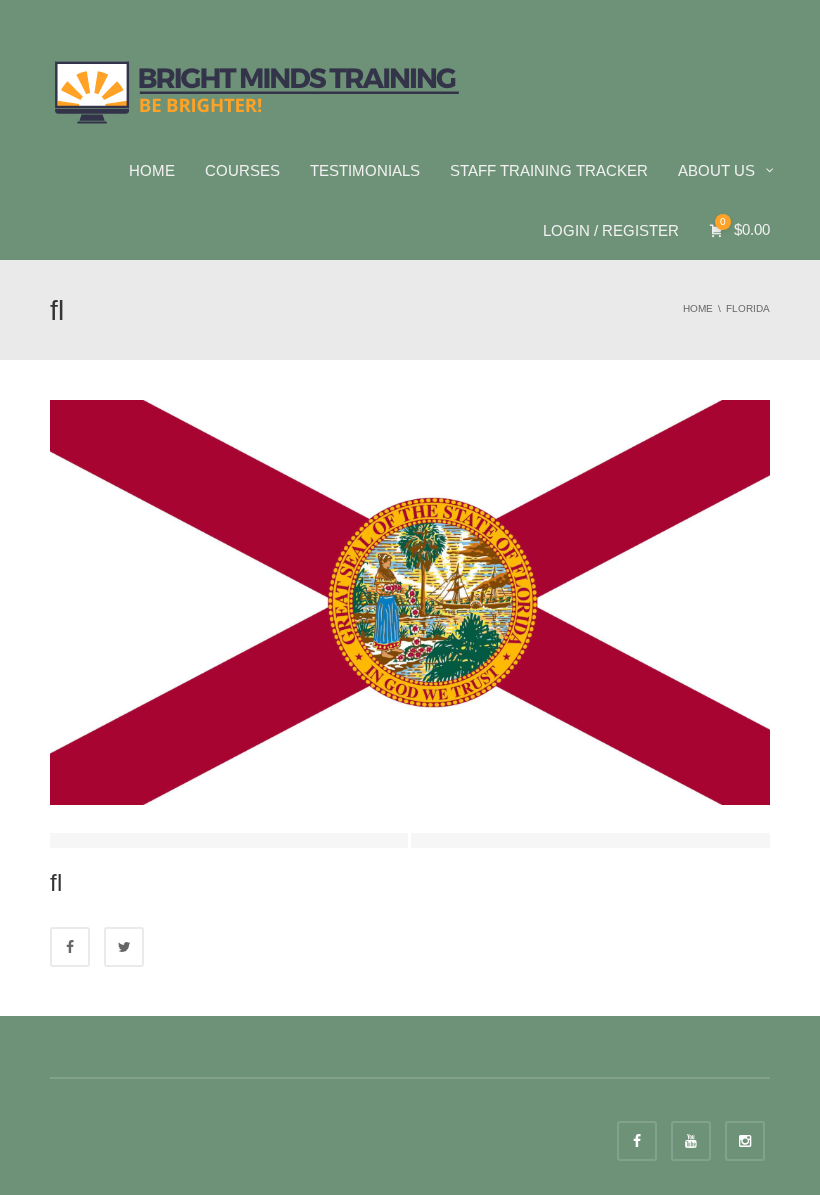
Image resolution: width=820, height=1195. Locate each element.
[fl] (410, 601)
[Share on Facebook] (70, 947)
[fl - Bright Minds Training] (257, 90)
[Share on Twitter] (124, 947)
